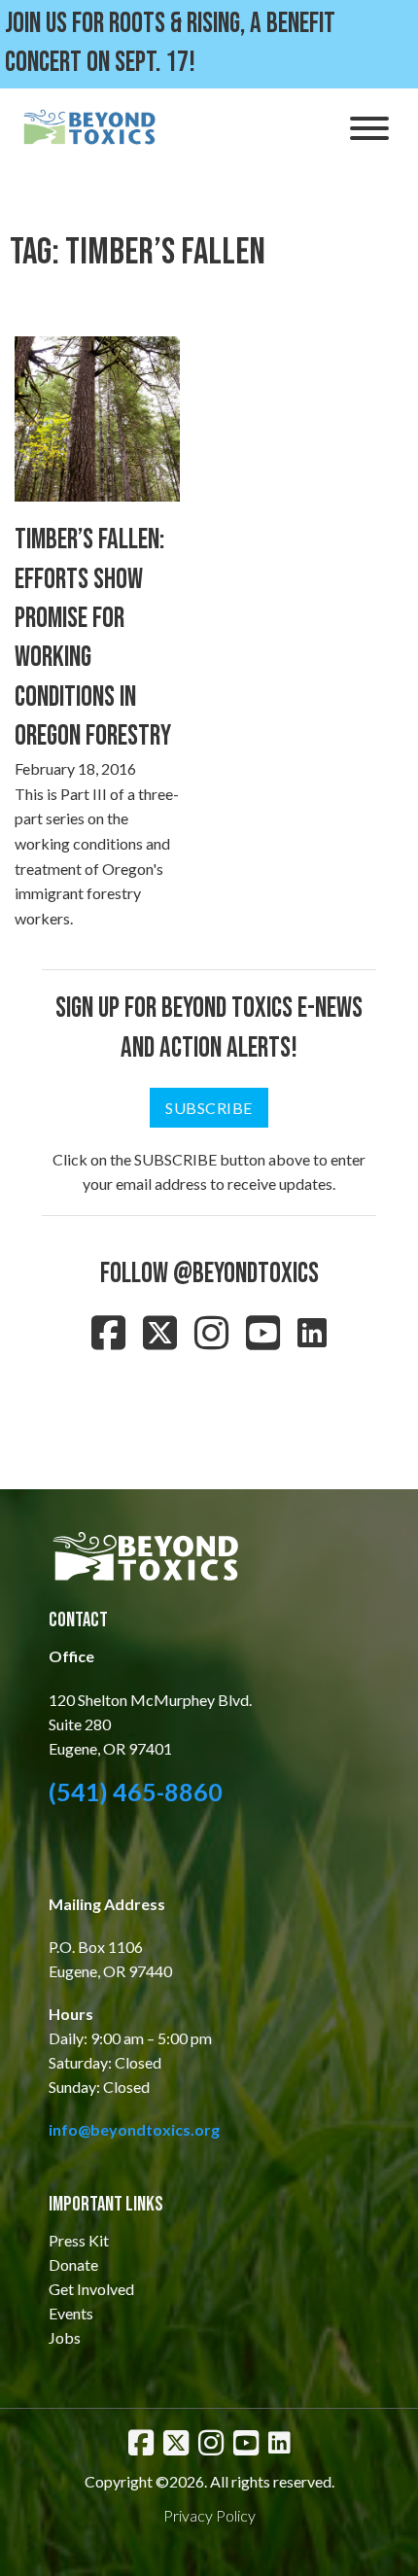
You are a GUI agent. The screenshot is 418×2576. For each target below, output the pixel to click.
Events (71, 2313)
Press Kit (79, 2240)
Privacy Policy (209, 2515)
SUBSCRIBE (209, 1108)
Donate (73, 2264)
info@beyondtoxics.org (134, 2129)
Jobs (65, 2337)
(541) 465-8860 (136, 1792)
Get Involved (91, 2289)
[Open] (369, 128)
